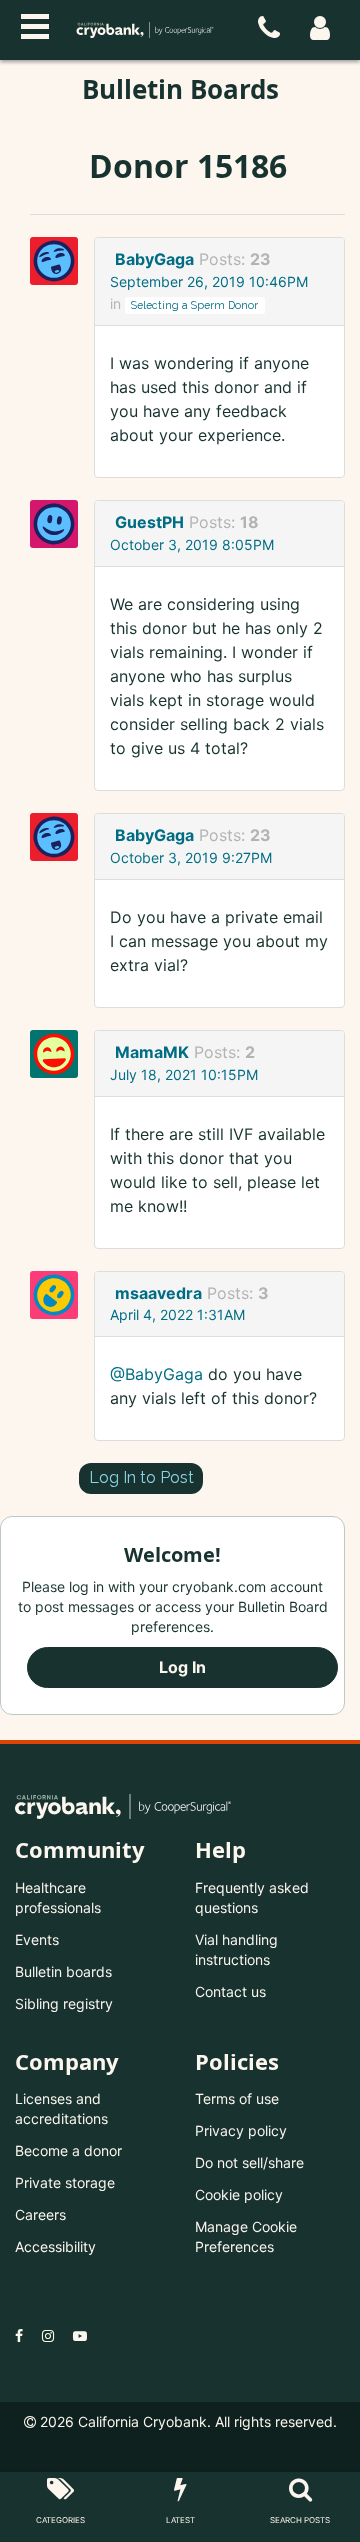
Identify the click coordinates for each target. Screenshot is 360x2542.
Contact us (230, 1991)
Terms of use (237, 2098)
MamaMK (152, 1052)
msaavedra (158, 1293)
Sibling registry (64, 2003)
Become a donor (68, 2150)
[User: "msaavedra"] (60, 1295)
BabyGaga (154, 259)
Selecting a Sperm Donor (194, 305)
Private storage (65, 2182)
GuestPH (149, 522)
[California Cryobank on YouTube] (80, 2335)
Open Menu (35, 24)
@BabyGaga (156, 1374)
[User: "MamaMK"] (60, 1054)
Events (37, 1939)
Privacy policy (241, 2130)
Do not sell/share (249, 2162)
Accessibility (55, 2246)
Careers (40, 2214)
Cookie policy (239, 2194)
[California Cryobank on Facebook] (19, 2335)
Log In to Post (141, 1477)
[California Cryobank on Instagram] (48, 2335)
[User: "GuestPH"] (60, 524)
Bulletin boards (63, 1971)
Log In (182, 1667)
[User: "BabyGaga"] (60, 261)
